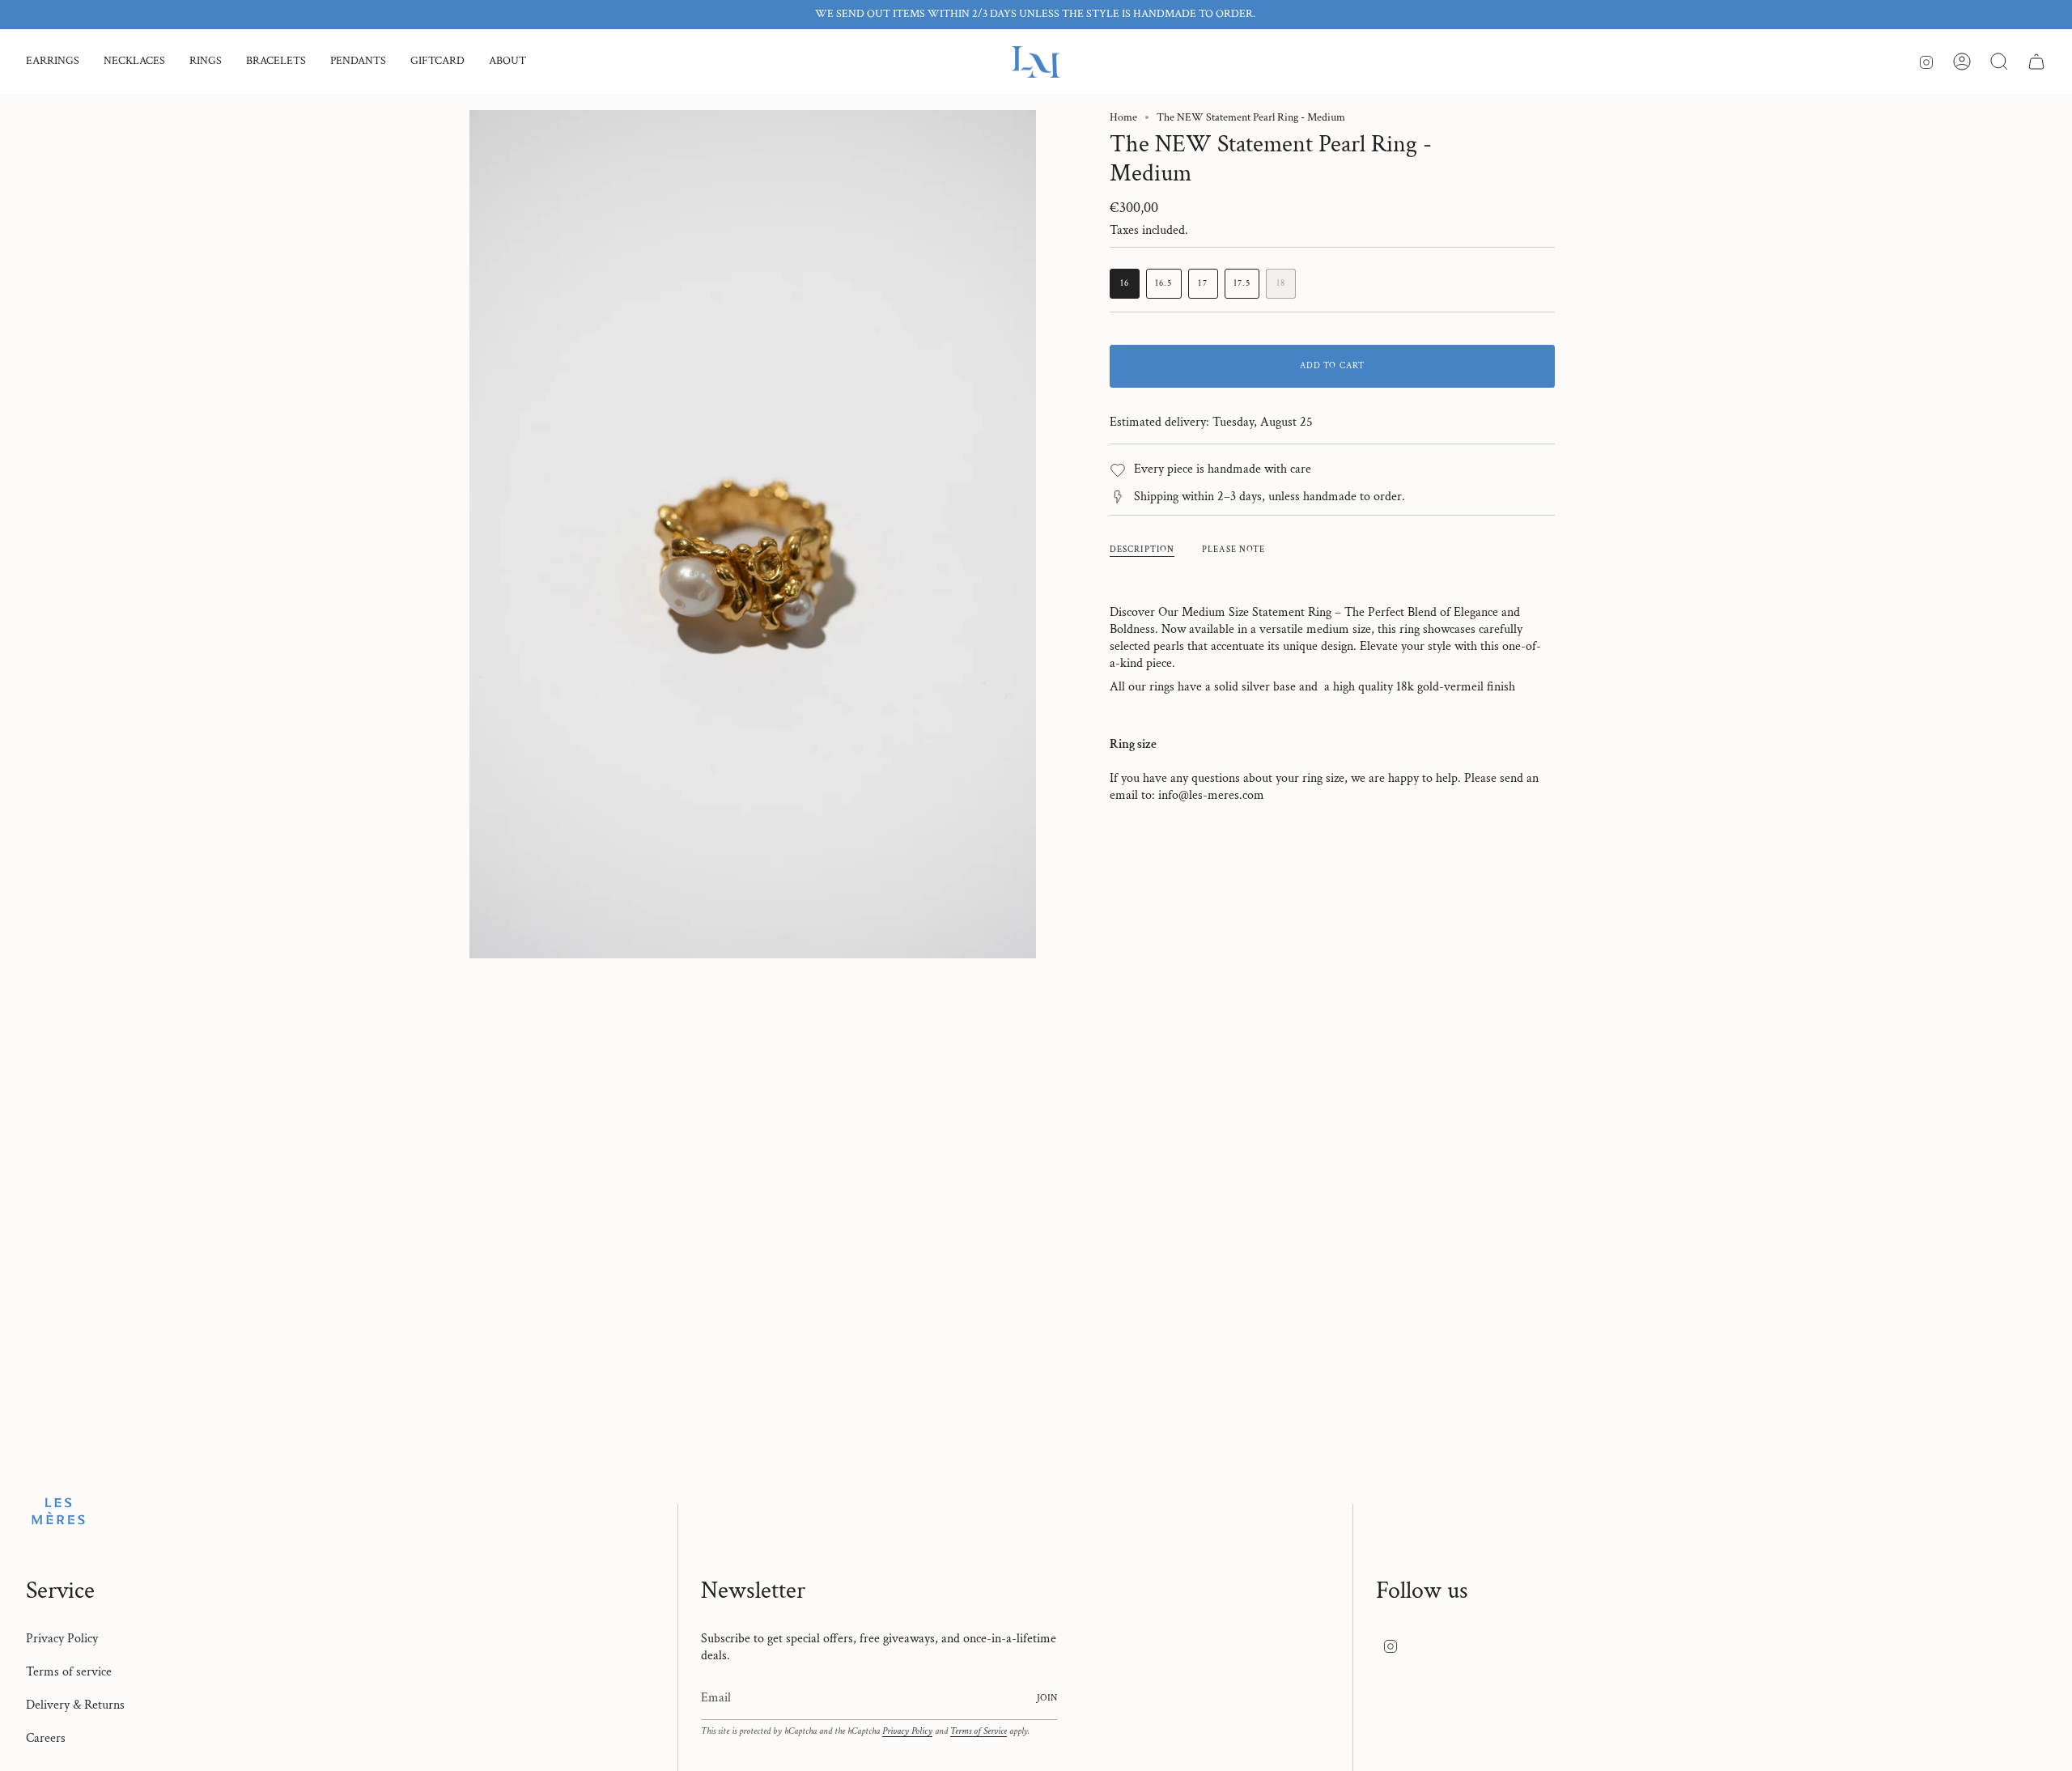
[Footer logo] (58, 1511)
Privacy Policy (62, 1639)
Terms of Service (979, 1731)
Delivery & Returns (75, 1705)
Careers (46, 1738)
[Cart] (2036, 62)
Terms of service (69, 1672)
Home (1123, 117)
